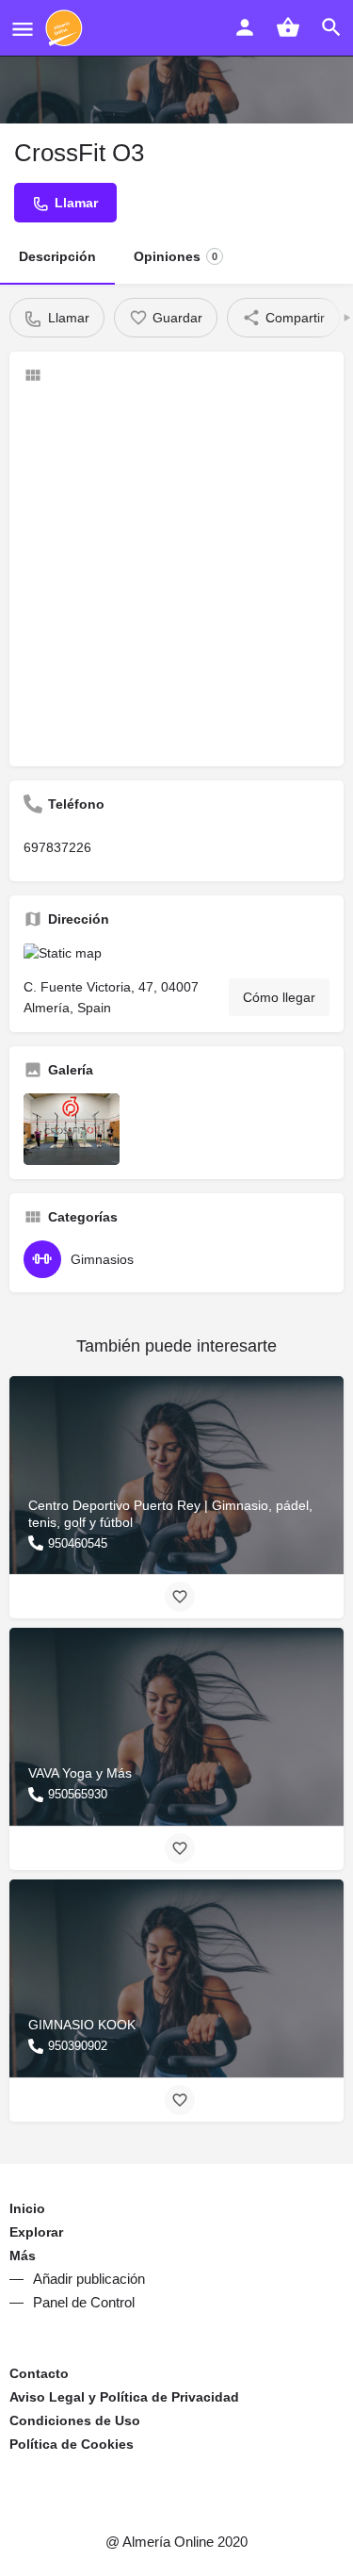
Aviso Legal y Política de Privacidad (124, 2397)
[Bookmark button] (180, 1597)
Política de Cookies (72, 2444)
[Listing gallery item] (72, 1129)
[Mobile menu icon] (23, 29)
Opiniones (176, 256)
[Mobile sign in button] (245, 27)
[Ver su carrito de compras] (288, 27)
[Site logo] (66, 28)
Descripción (57, 256)
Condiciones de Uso (75, 2420)
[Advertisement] (176, 575)
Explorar (36, 2232)
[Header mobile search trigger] (331, 27)
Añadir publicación (89, 2279)
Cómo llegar (279, 997)
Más (23, 2256)
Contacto (39, 2373)
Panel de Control (84, 2302)
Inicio (27, 2208)
